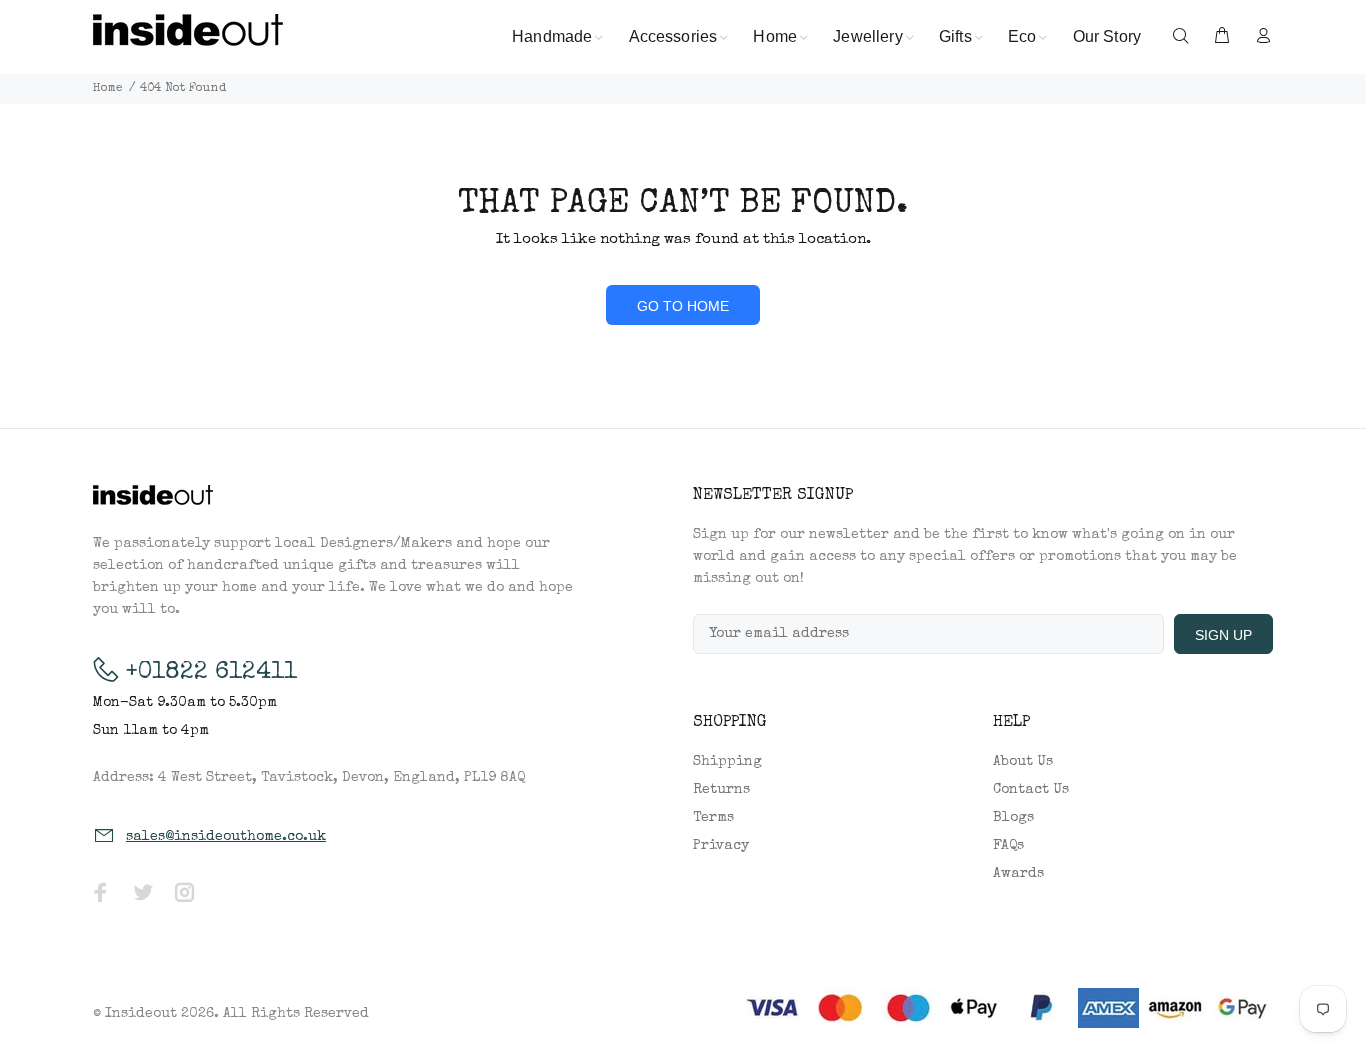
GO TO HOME (683, 306)
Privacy (721, 846)
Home (108, 89)
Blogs (1013, 818)
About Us (1023, 762)
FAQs (1008, 846)
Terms (713, 818)
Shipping (727, 762)
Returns (721, 790)
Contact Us (1031, 790)
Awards (1018, 874)
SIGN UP (1223, 635)
